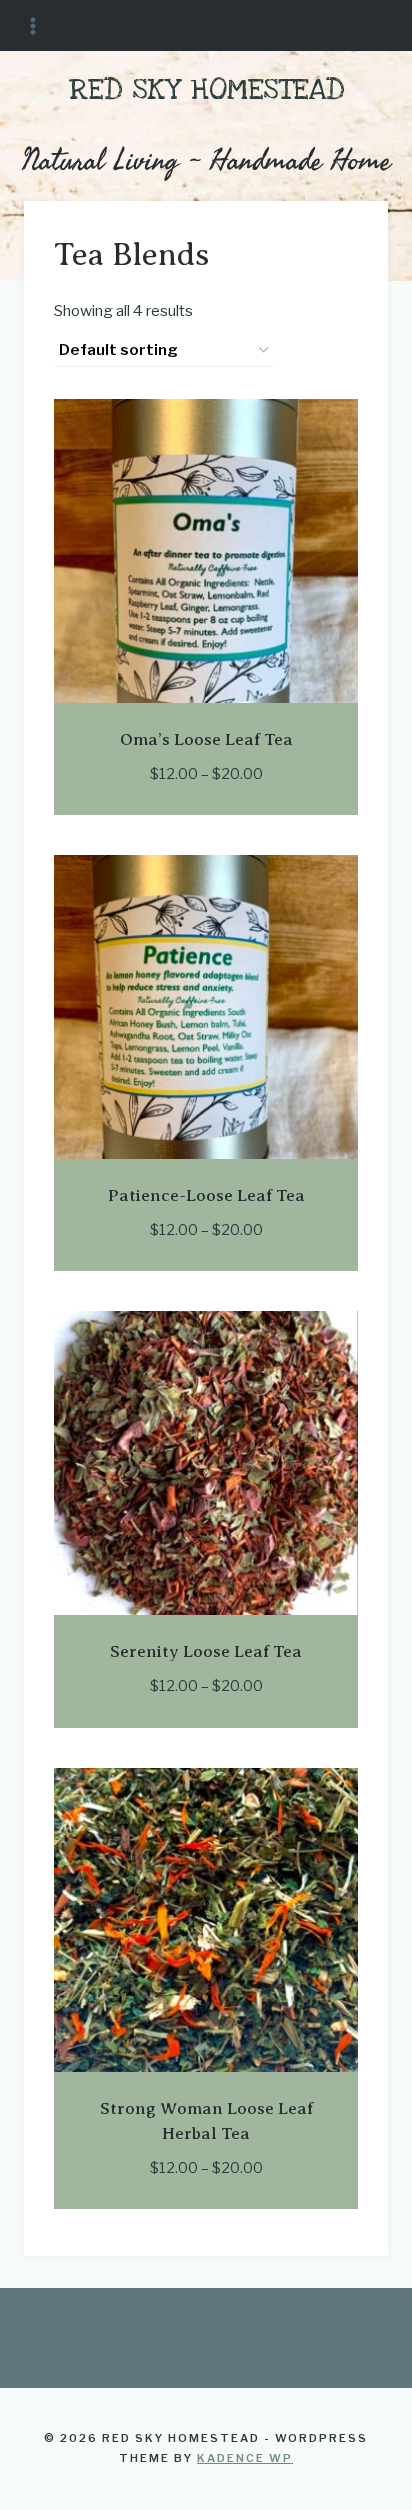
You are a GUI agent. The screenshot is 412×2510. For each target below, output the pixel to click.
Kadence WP (245, 2458)
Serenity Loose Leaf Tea (206, 1651)
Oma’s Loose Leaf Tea (206, 739)
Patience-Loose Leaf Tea (206, 1195)
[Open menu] (33, 25)
